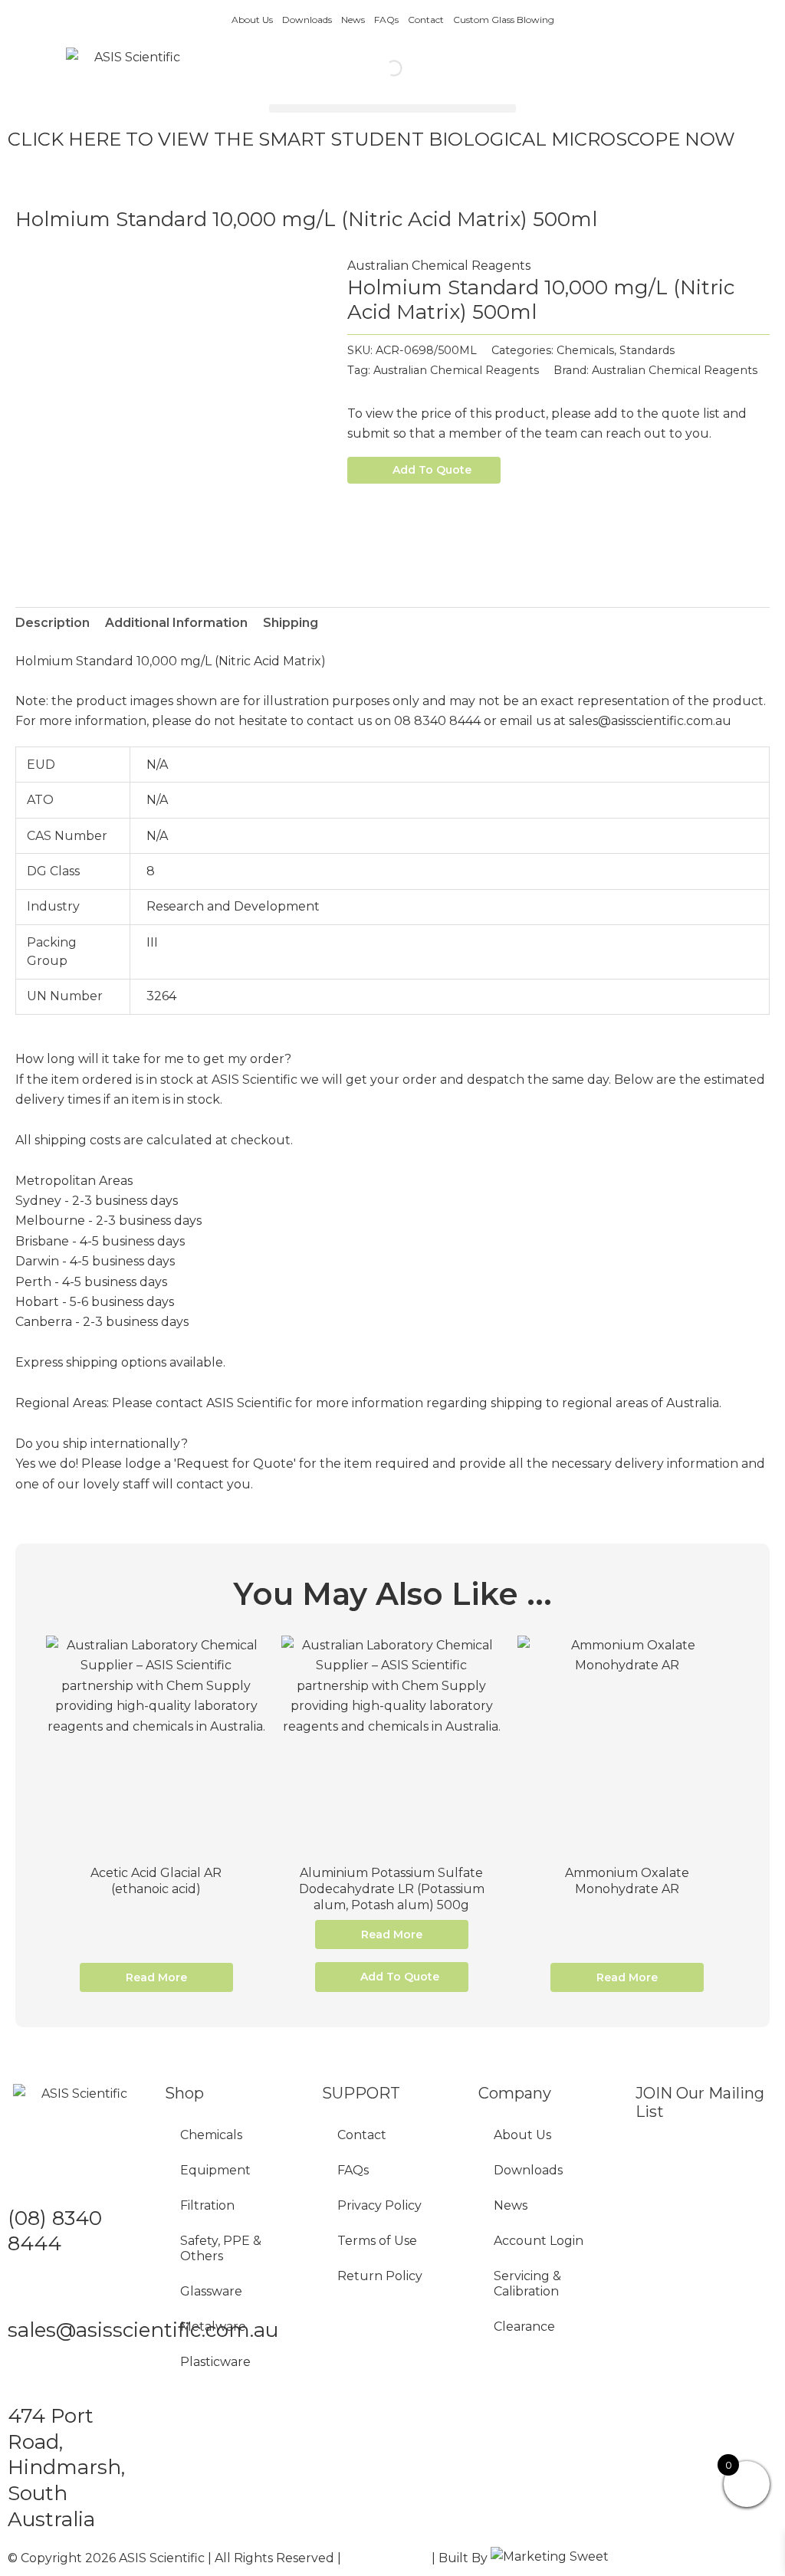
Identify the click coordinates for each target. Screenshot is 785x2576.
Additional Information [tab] (176, 623)
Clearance (524, 2327)
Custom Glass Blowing (504, 20)
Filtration (207, 2205)
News (353, 20)
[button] (392, 108)
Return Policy (380, 2276)
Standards (647, 350)
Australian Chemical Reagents (439, 266)
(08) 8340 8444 (55, 2231)
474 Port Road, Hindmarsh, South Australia (66, 2468)
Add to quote (432, 470)
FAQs (386, 20)
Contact (426, 20)
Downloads (307, 20)
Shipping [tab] (291, 623)
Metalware (213, 2327)
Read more (156, 1977)
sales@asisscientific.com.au (143, 2330)
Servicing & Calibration (527, 2284)
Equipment (215, 2170)
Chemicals (585, 350)
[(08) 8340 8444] (27, 2180)
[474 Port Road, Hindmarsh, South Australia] (27, 2377)
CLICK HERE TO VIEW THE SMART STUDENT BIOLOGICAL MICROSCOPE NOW (371, 139)
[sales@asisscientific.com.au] (27, 2292)
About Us (252, 20)
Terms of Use (377, 2241)
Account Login (539, 2241)
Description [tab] (53, 623)
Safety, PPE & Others (221, 2248)
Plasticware (215, 2362)
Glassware (211, 2291)
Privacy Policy (379, 2205)
